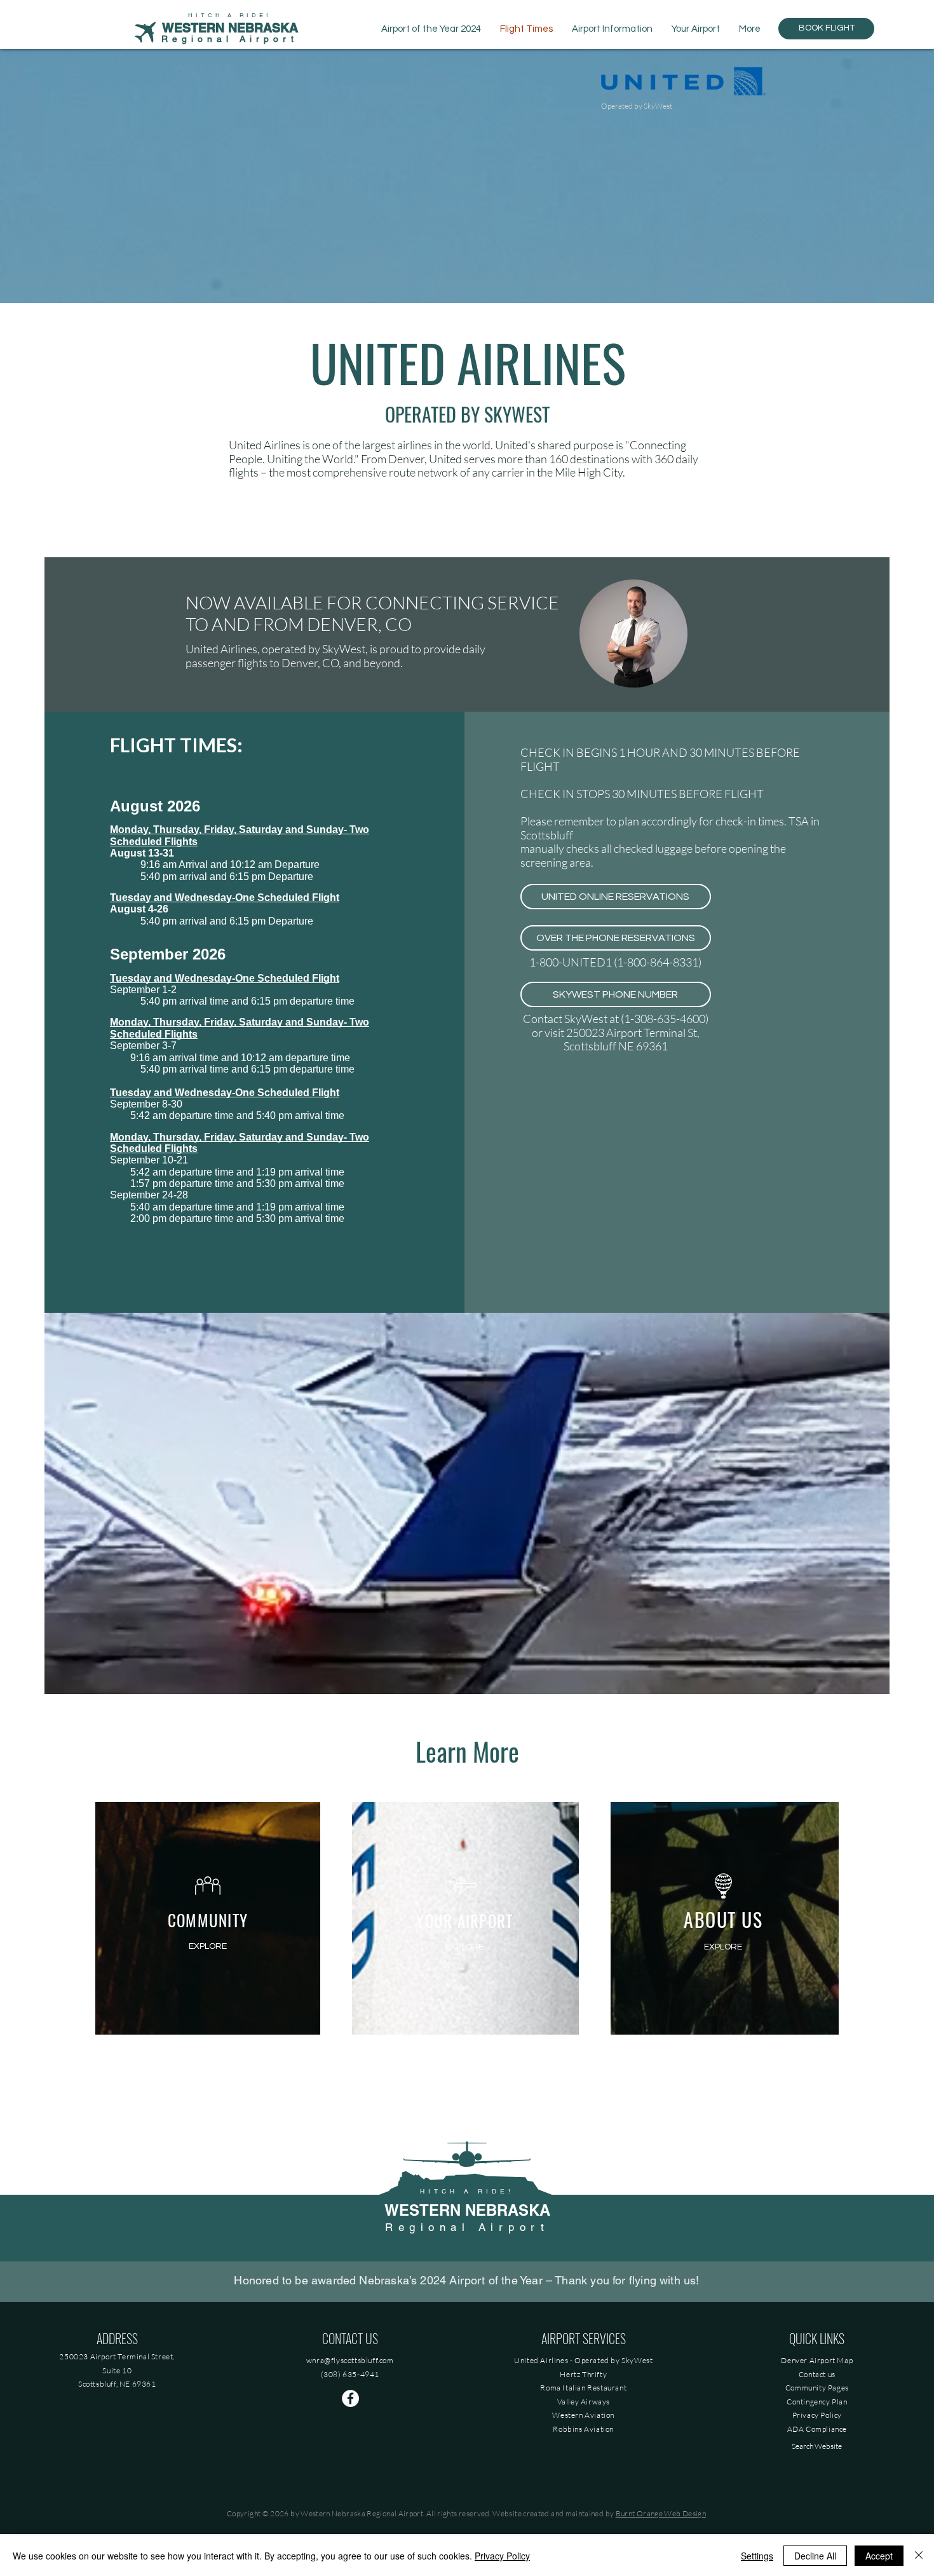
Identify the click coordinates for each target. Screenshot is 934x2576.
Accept (879, 2556)
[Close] (919, 2556)
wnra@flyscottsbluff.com (350, 2360)
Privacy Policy (502, 2556)
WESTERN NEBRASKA (467, 2210)
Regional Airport (230, 39)
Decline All (815, 2556)
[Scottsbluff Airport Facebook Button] (350, 2398)
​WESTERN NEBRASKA (230, 28)
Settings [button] (757, 2556)
